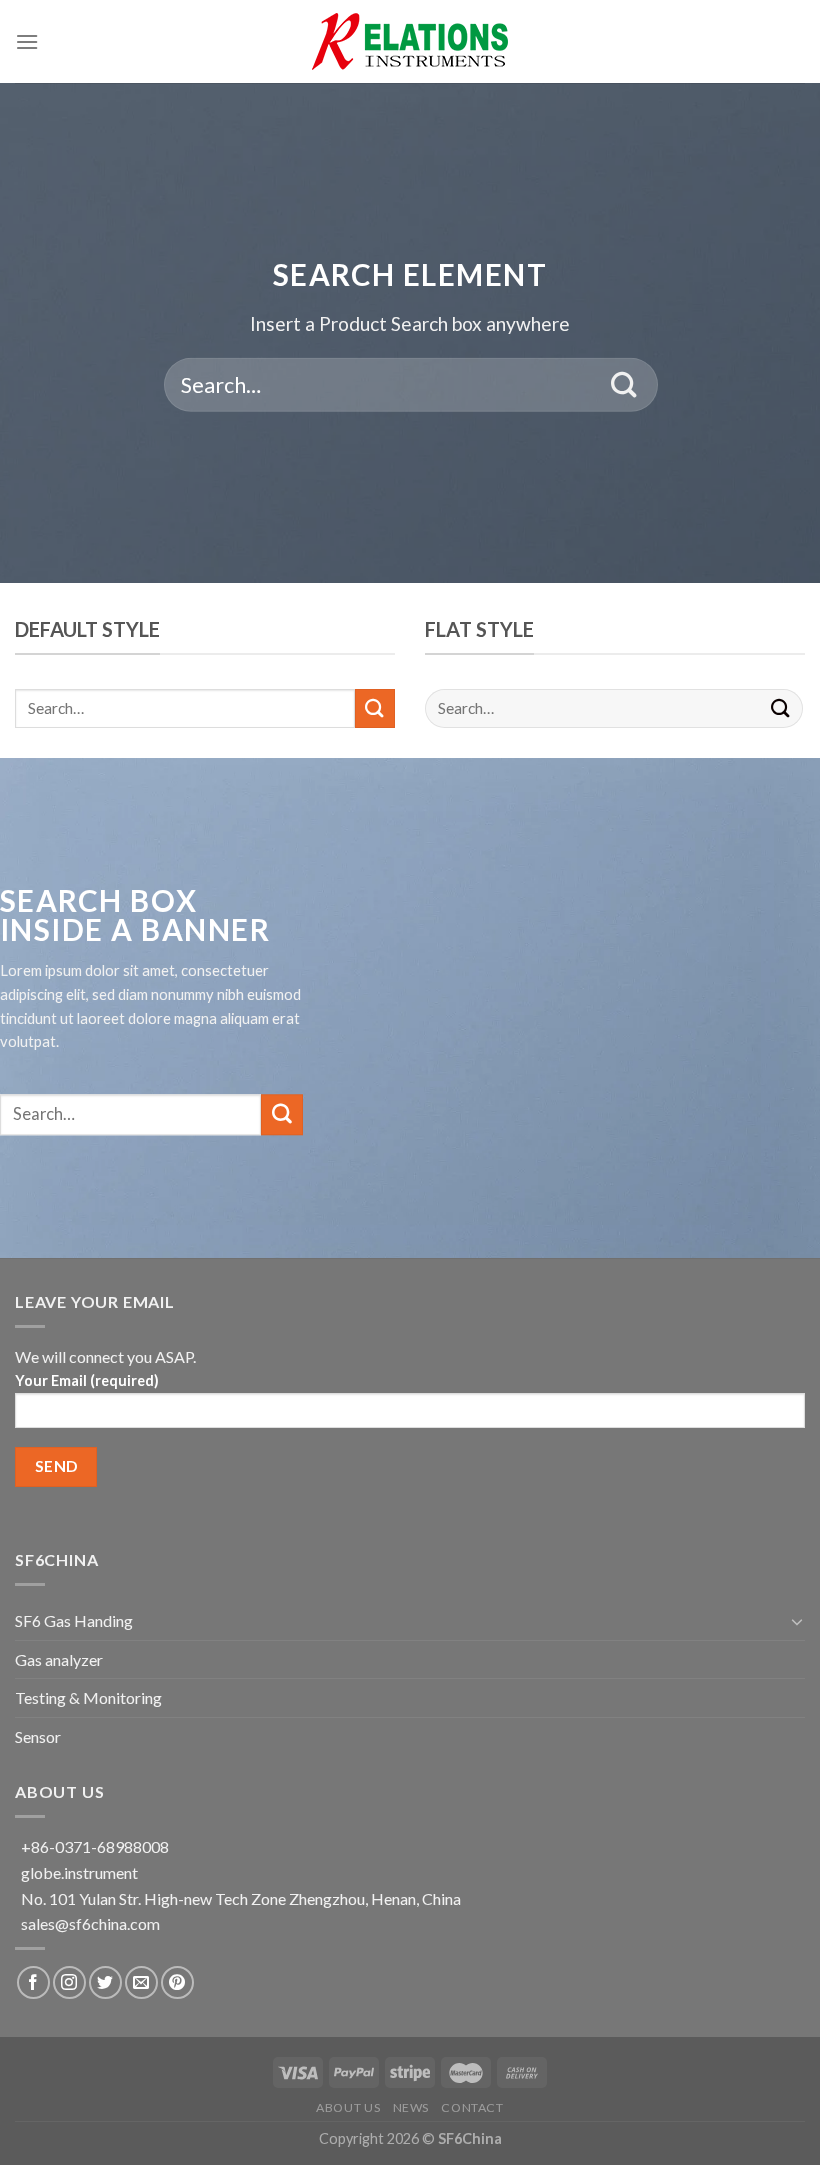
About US (348, 2107)
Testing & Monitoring (88, 1697)
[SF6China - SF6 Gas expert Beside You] (410, 41)
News (411, 2107)
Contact (472, 2107)
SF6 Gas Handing (74, 1620)
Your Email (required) (87, 1380)
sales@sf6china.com (90, 1923)
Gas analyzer (59, 1659)
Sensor (38, 1736)
